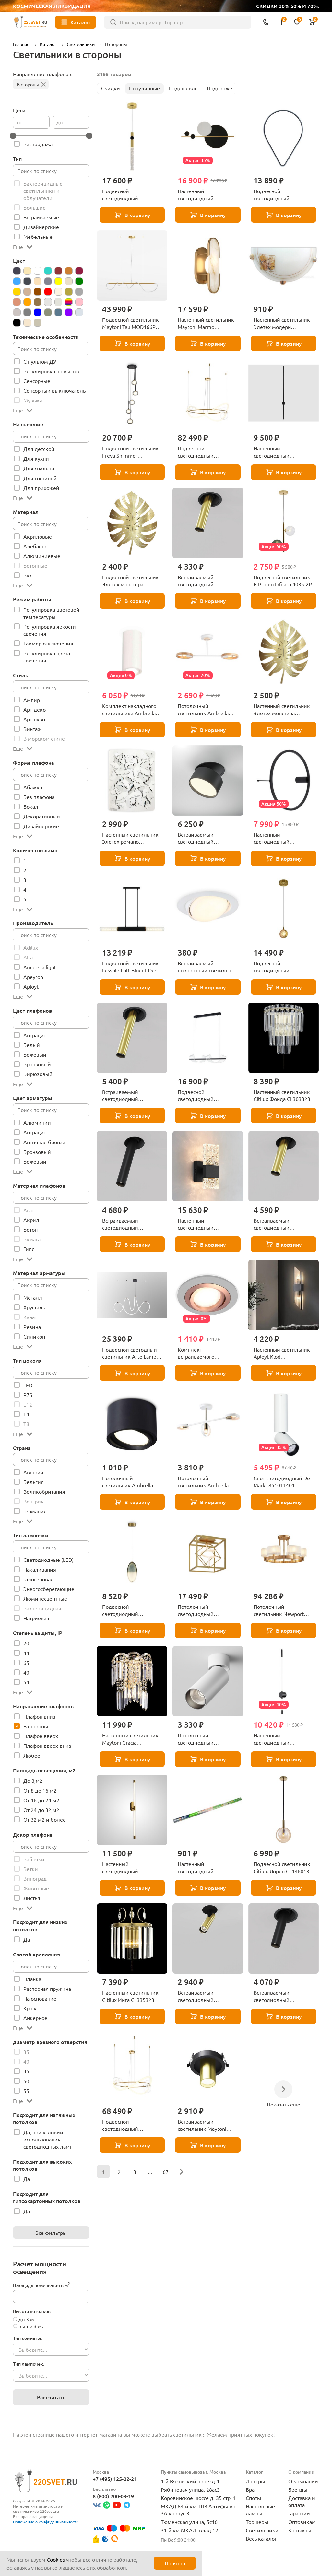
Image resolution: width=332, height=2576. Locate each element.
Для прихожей (41, 488)
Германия (35, 1511)
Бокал (31, 806)
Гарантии (299, 2513)
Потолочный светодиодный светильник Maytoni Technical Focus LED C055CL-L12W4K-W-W (203, 1739)
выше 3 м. (31, 2326)
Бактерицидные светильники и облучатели (43, 191)
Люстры (255, 2481)
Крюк (30, 2008)
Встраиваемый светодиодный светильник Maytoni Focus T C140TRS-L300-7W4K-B (129, 1224)
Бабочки (34, 1859)
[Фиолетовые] (69, 312)
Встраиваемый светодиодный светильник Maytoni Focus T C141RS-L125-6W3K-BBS (203, 1996)
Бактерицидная (42, 1608)
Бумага (32, 1239)
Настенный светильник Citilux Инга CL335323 (130, 1996)
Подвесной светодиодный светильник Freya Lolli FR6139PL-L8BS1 (129, 1610)
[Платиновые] (48, 302)
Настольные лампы (260, 2510)
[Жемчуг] (69, 281)
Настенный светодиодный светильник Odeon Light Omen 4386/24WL (283, 838)
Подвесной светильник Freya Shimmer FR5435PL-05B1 (130, 452)
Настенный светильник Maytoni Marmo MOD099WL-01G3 (206, 323)
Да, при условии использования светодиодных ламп (48, 2139)
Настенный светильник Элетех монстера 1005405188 (282, 710)
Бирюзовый (38, 1074)
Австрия (33, 1472)
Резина (32, 1327)
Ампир (32, 700)
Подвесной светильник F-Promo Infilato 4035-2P (283, 581)
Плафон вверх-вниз (47, 1746)
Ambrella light (40, 967)
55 (26, 2091)
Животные (36, 1888)
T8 (26, 1424)
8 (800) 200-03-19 (113, 2496)
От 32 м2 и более (45, 1819)
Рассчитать (51, 2397)
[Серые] (27, 312)
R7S (28, 1395)
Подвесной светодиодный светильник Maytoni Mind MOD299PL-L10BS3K (278, 967)
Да (27, 1939)
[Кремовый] (58, 292)
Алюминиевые (42, 556)
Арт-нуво (34, 719)
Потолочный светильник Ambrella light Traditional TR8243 (205, 710)
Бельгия (34, 1482)
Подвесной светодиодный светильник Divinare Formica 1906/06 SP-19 (281, 195)
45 (26, 2071)
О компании (303, 2481)
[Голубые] (17, 281)
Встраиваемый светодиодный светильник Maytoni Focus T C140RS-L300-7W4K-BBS (128, 1096)
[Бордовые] (58, 271)
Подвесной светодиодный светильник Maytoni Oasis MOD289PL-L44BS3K (126, 2125)
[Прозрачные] (58, 302)
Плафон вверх (41, 1736)
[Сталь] (48, 312)
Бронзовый (37, 1064)
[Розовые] (79, 302)
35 (26, 2052)
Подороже (219, 88)
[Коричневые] (38, 292)
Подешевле (183, 88)
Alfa (28, 957)
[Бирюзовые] (48, 271)
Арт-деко (35, 709)
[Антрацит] (17, 271)
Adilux (31, 947)
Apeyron (33, 977)
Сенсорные (37, 381)
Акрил (31, 1220)
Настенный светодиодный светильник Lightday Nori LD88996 (202, 195)
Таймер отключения (48, 643)
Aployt (31, 986)
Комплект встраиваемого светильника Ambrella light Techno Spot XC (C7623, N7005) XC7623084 (204, 1353)
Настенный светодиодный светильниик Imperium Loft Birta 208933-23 (130, 1868)
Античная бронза (44, 1142)
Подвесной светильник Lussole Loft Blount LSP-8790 (130, 967)
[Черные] (17, 323)
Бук (28, 575)
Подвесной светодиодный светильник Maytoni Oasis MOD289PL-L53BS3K (202, 452)
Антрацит (35, 1035)
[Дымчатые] (48, 281)
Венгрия (34, 1501)
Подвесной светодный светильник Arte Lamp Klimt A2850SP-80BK (130, 1353)
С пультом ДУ (40, 361)
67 (166, 2172)
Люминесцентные (45, 1598)
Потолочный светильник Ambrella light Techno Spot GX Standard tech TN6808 (128, 1482)
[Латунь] (69, 292)
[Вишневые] (79, 271)
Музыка (33, 400)
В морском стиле (44, 738)
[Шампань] (27, 323)
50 (26, 2081)
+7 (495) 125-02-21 (115, 2479)
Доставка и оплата (302, 2501)
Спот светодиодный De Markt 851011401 (282, 1481)
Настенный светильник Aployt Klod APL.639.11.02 (282, 1353)
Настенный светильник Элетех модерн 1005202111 (282, 323)
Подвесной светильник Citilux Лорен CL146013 (282, 1867)
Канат (30, 1317)
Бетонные (35, 565)
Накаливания (40, 1569)
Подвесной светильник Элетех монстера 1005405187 (130, 581)
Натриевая (36, 1618)
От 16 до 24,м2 (41, 1800)
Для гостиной (40, 478)
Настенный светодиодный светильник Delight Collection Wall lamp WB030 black (201, 1224)
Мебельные (38, 237)
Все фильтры (51, 2233)
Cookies (56, 2559)
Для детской (39, 449)
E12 (28, 1404)
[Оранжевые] (27, 302)
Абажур (33, 787)
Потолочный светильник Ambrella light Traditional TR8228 (205, 1482)
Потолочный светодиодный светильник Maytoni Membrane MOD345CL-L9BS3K (205, 1610)
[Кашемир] (27, 292)
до (59, 122)
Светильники (262, 2530)
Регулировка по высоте (52, 371)
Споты (253, 2498)
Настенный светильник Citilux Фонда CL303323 (282, 1095)
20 (26, 1643)
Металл (33, 1297)
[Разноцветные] (69, 302)
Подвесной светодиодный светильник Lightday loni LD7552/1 (132, 195)
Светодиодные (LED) (48, 1560)
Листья (32, 1898)
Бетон (30, 1229)
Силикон (34, 1336)
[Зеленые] (79, 281)
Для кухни (36, 458)
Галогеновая (38, 1579)
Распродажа (38, 144)
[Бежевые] (27, 271)
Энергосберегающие (49, 1589)
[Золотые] (17, 292)
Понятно (175, 2563)
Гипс (29, 1249)
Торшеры (257, 2522)
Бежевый (35, 1054)
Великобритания (44, 1491)
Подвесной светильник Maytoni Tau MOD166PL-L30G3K (131, 323)
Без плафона (39, 797)
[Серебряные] (17, 312)
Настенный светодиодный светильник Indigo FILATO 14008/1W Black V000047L (281, 1739)
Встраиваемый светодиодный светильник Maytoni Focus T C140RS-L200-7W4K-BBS (203, 581)
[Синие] (38, 312)
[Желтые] (58, 281)
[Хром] (79, 312)
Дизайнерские (41, 227)
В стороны (28, 84)
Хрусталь (34, 1307)
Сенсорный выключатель (54, 390)
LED (28, 1385)
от (19, 122)
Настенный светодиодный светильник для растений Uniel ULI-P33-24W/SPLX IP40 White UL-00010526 (208, 1868)
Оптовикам (302, 2522)
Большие (35, 207)
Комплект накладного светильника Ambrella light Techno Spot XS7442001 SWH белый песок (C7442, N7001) (131, 710)
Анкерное (35, 2018)
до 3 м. (27, 2319)
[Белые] (38, 271)
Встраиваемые (41, 217)
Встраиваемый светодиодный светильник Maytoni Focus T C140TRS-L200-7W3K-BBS (281, 1224)
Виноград (35, 1878)
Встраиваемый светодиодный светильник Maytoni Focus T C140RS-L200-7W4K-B (279, 1996)
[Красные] (48, 292)
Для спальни (39, 468)
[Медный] (17, 302)
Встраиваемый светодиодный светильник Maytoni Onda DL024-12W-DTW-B (207, 838)
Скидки (111, 88)
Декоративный (42, 816)
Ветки (31, 1869)
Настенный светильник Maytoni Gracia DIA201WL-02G (130, 1739)
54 (26, 1682)
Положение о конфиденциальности (46, 2522)
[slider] (13, 136)
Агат (29, 1210)
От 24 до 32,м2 (41, 1810)
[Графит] (27, 281)
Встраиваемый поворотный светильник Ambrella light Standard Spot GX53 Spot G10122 (207, 967)
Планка (32, 1979)
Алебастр (35, 546)
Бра (250, 2489)
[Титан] (58, 312)
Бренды (298, 2489)
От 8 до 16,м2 (40, 1790)
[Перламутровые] (38, 302)
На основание (40, 1998)
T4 (26, 1414)
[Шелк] (38, 323)
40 (26, 1672)
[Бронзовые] (69, 271)
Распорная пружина (47, 1989)
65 (26, 1663)
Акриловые (38, 536)
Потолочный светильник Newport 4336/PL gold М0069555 (282, 1610)
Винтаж (32, 729)
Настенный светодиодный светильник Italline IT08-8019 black (283, 452)
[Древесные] (38, 281)
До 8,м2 (33, 1781)
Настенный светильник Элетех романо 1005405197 (130, 838)
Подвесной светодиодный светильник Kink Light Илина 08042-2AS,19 (204, 1096)
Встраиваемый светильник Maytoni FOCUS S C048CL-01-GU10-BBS (202, 2125)
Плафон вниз (39, 1716)
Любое (32, 1755)
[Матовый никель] (79, 292)
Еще (18, 247)
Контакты (300, 2530)
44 (26, 1653)
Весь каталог (261, 2538)
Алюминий (37, 1122)
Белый (32, 1045)
